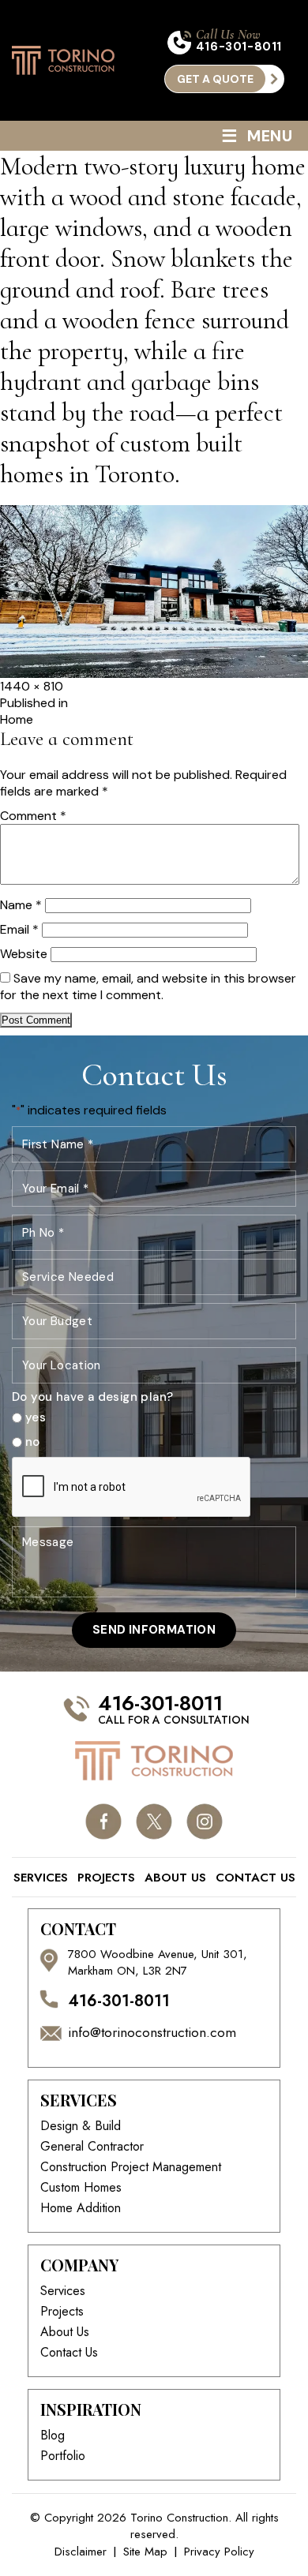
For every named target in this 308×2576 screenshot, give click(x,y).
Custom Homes (81, 2188)
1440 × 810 (32, 686)
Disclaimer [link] (81, 2552)
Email (19, 929)
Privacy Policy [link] (219, 2552)
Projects (106, 1878)
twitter (154, 1822)
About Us (175, 1878)
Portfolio (63, 2456)
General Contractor (92, 2147)
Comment (33, 816)
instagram (205, 1822)
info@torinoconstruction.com (152, 2033)
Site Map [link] (145, 2552)
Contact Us (255, 1878)
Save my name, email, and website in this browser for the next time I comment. (148, 987)
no (33, 1442)
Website (24, 954)
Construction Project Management (131, 2167)
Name (21, 905)
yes (36, 1418)
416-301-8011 (239, 47)
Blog (53, 2436)
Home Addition (81, 2208)
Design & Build (81, 2126)
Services (41, 1878)
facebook (104, 1822)
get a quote (215, 79)
